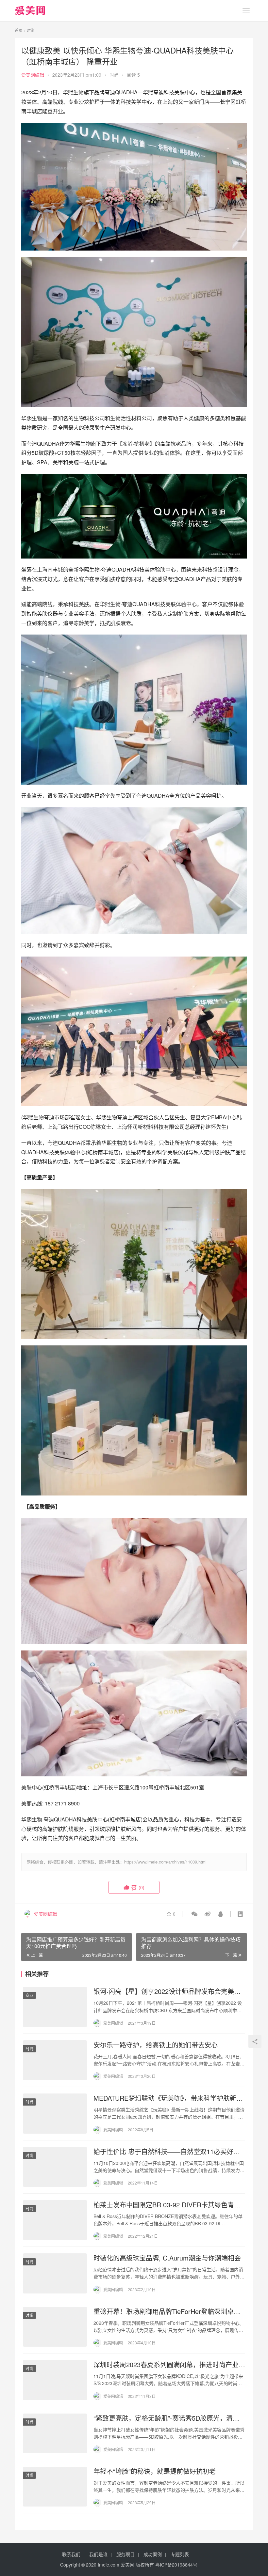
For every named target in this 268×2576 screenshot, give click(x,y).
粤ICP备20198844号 (176, 2565)
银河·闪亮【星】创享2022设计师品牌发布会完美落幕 (167, 1991)
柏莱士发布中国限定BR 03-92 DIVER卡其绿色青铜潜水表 (167, 2205)
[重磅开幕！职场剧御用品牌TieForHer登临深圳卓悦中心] (55, 2327)
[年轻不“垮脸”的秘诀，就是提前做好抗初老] (55, 2487)
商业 (29, 1995)
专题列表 (180, 2554)
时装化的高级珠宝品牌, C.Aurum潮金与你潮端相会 (167, 2258)
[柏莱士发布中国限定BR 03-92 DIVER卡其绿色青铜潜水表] (55, 2220)
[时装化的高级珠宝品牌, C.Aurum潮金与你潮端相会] (55, 2273)
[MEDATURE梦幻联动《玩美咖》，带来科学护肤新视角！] (55, 2113)
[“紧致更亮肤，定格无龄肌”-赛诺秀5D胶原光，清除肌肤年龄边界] (55, 2433)
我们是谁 (98, 2554)
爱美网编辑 (33, 75)
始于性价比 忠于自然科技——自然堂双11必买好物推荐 (167, 2152)
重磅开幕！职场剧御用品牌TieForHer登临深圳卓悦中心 (167, 2311)
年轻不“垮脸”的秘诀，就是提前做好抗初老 (155, 2471)
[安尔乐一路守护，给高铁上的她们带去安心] (55, 2060)
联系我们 (71, 2554)
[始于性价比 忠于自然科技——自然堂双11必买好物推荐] (55, 2167)
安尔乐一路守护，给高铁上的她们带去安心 (156, 2045)
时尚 (114, 75)
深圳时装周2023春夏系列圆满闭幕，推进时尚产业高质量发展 (169, 2365)
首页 (19, 30)
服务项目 (126, 2554)
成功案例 (153, 2554)
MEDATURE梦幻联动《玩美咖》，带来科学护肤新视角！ (168, 2098)
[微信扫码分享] (194, 1914)
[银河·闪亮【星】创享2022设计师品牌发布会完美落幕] (55, 2007)
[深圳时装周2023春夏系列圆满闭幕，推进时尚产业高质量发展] (55, 2380)
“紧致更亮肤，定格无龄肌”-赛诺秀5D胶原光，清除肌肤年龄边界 (166, 2418)
